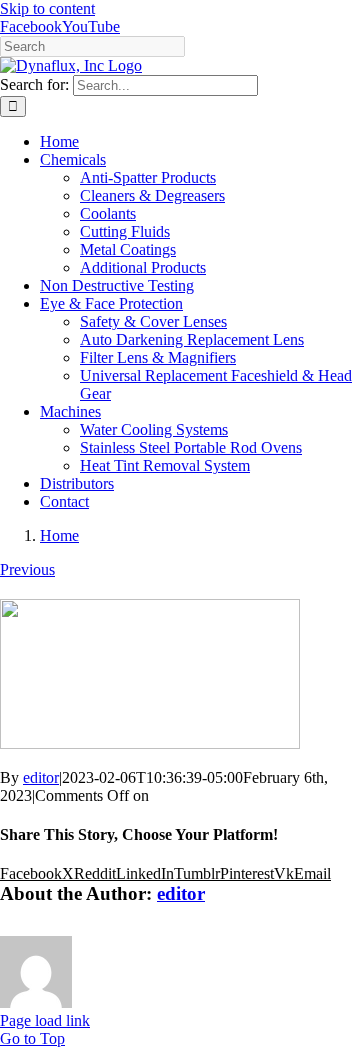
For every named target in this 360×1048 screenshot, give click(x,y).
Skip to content (47, 8)
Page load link (45, 1020)
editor (41, 777)
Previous (27, 569)
